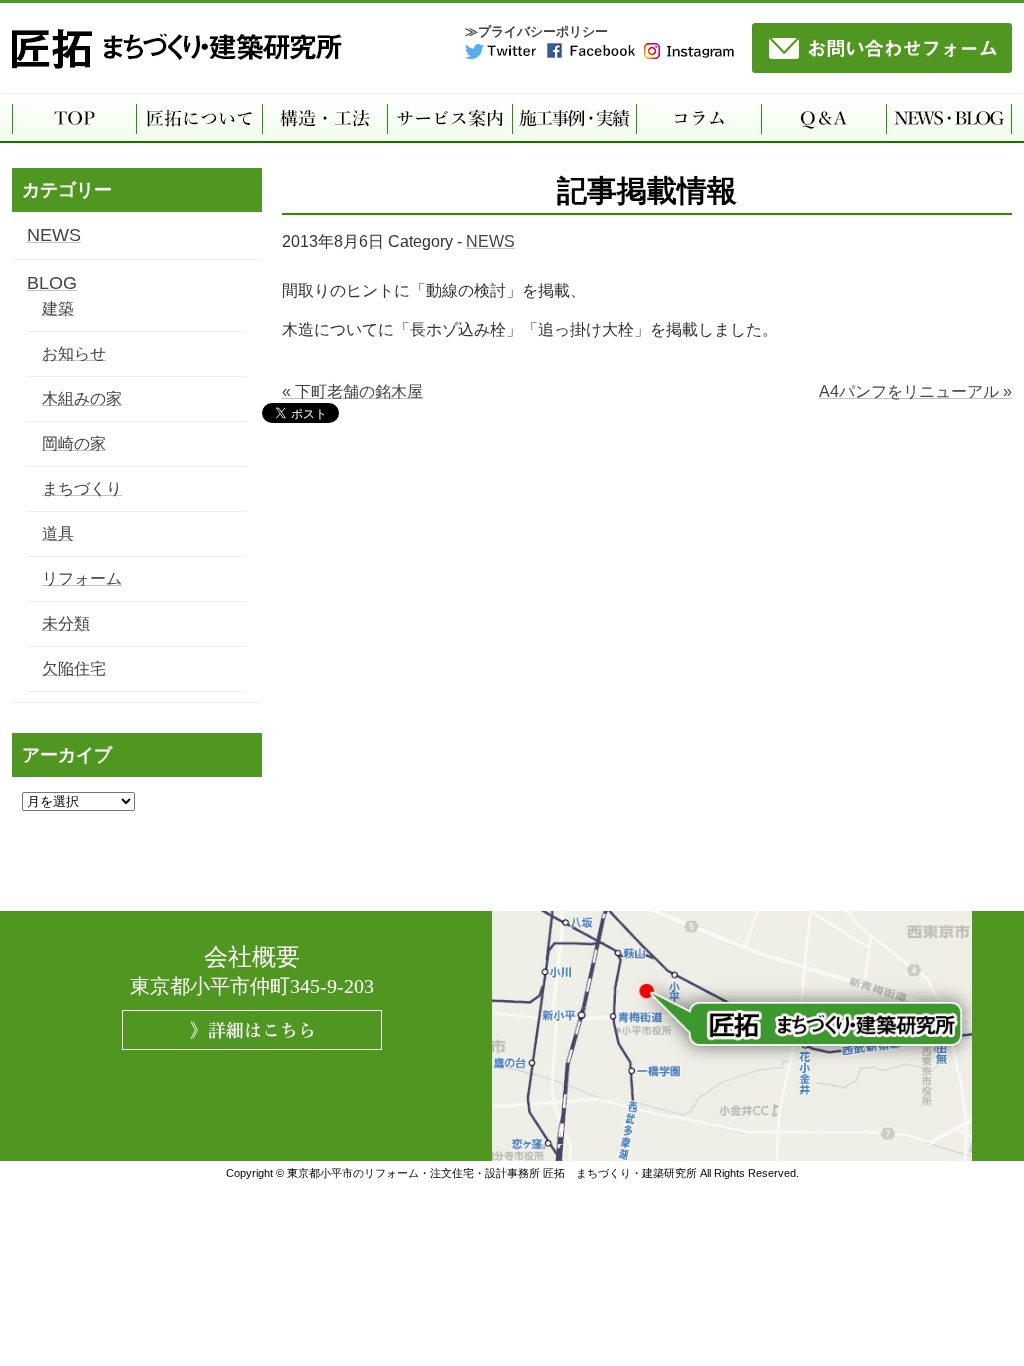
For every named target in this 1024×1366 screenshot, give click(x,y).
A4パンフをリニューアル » (915, 391)
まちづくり (82, 488)
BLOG (52, 283)
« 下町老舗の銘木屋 (352, 391)
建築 (58, 308)
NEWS (490, 241)
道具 (58, 533)
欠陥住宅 (74, 668)
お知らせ (74, 353)
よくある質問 (823, 118)
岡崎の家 (74, 443)
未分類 (66, 623)
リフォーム (82, 578)
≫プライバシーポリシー (536, 31)
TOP (74, 118)
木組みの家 (82, 398)
